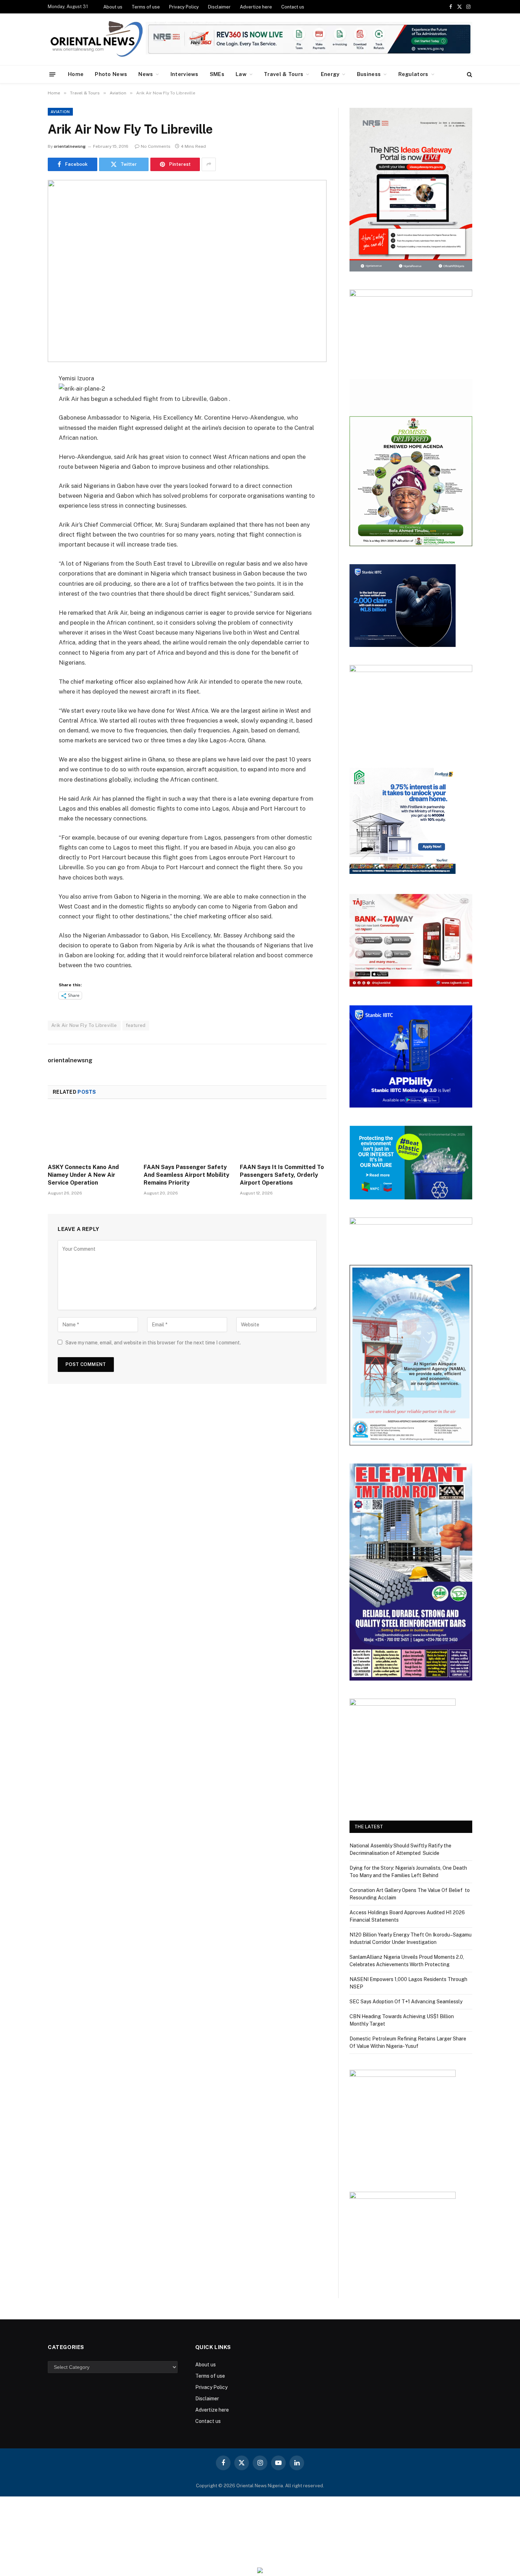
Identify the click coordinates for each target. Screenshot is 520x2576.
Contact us (293, 7)
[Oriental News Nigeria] (97, 39)
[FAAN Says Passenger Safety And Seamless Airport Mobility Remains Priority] (187, 1133)
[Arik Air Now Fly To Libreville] (187, 271)
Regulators (413, 74)
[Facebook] (23, 397)
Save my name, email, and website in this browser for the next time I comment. (153, 1343)
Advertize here (256, 7)
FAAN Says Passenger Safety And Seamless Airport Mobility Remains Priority (186, 1175)
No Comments (156, 146)
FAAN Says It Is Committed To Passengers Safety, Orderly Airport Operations (282, 1175)
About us (113, 7)
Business (369, 74)
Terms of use (146, 7)
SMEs (217, 74)
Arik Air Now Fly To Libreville (84, 1025)
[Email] (23, 469)
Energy (330, 74)
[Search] (469, 74)
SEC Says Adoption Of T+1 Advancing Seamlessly (406, 2002)
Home (76, 74)
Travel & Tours (284, 74)
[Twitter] (23, 415)
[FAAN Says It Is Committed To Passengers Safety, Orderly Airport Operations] (283, 1133)
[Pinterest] (23, 451)
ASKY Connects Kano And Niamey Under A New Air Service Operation (83, 1175)
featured (136, 1025)
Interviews (184, 74)
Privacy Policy (184, 7)
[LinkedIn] (23, 433)
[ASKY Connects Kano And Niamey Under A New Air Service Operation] (91, 1133)
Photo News (111, 74)
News (146, 74)
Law (241, 74)
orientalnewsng (70, 146)
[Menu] (53, 74)
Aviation (60, 112)
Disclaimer (219, 7)
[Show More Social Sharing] (209, 164)
